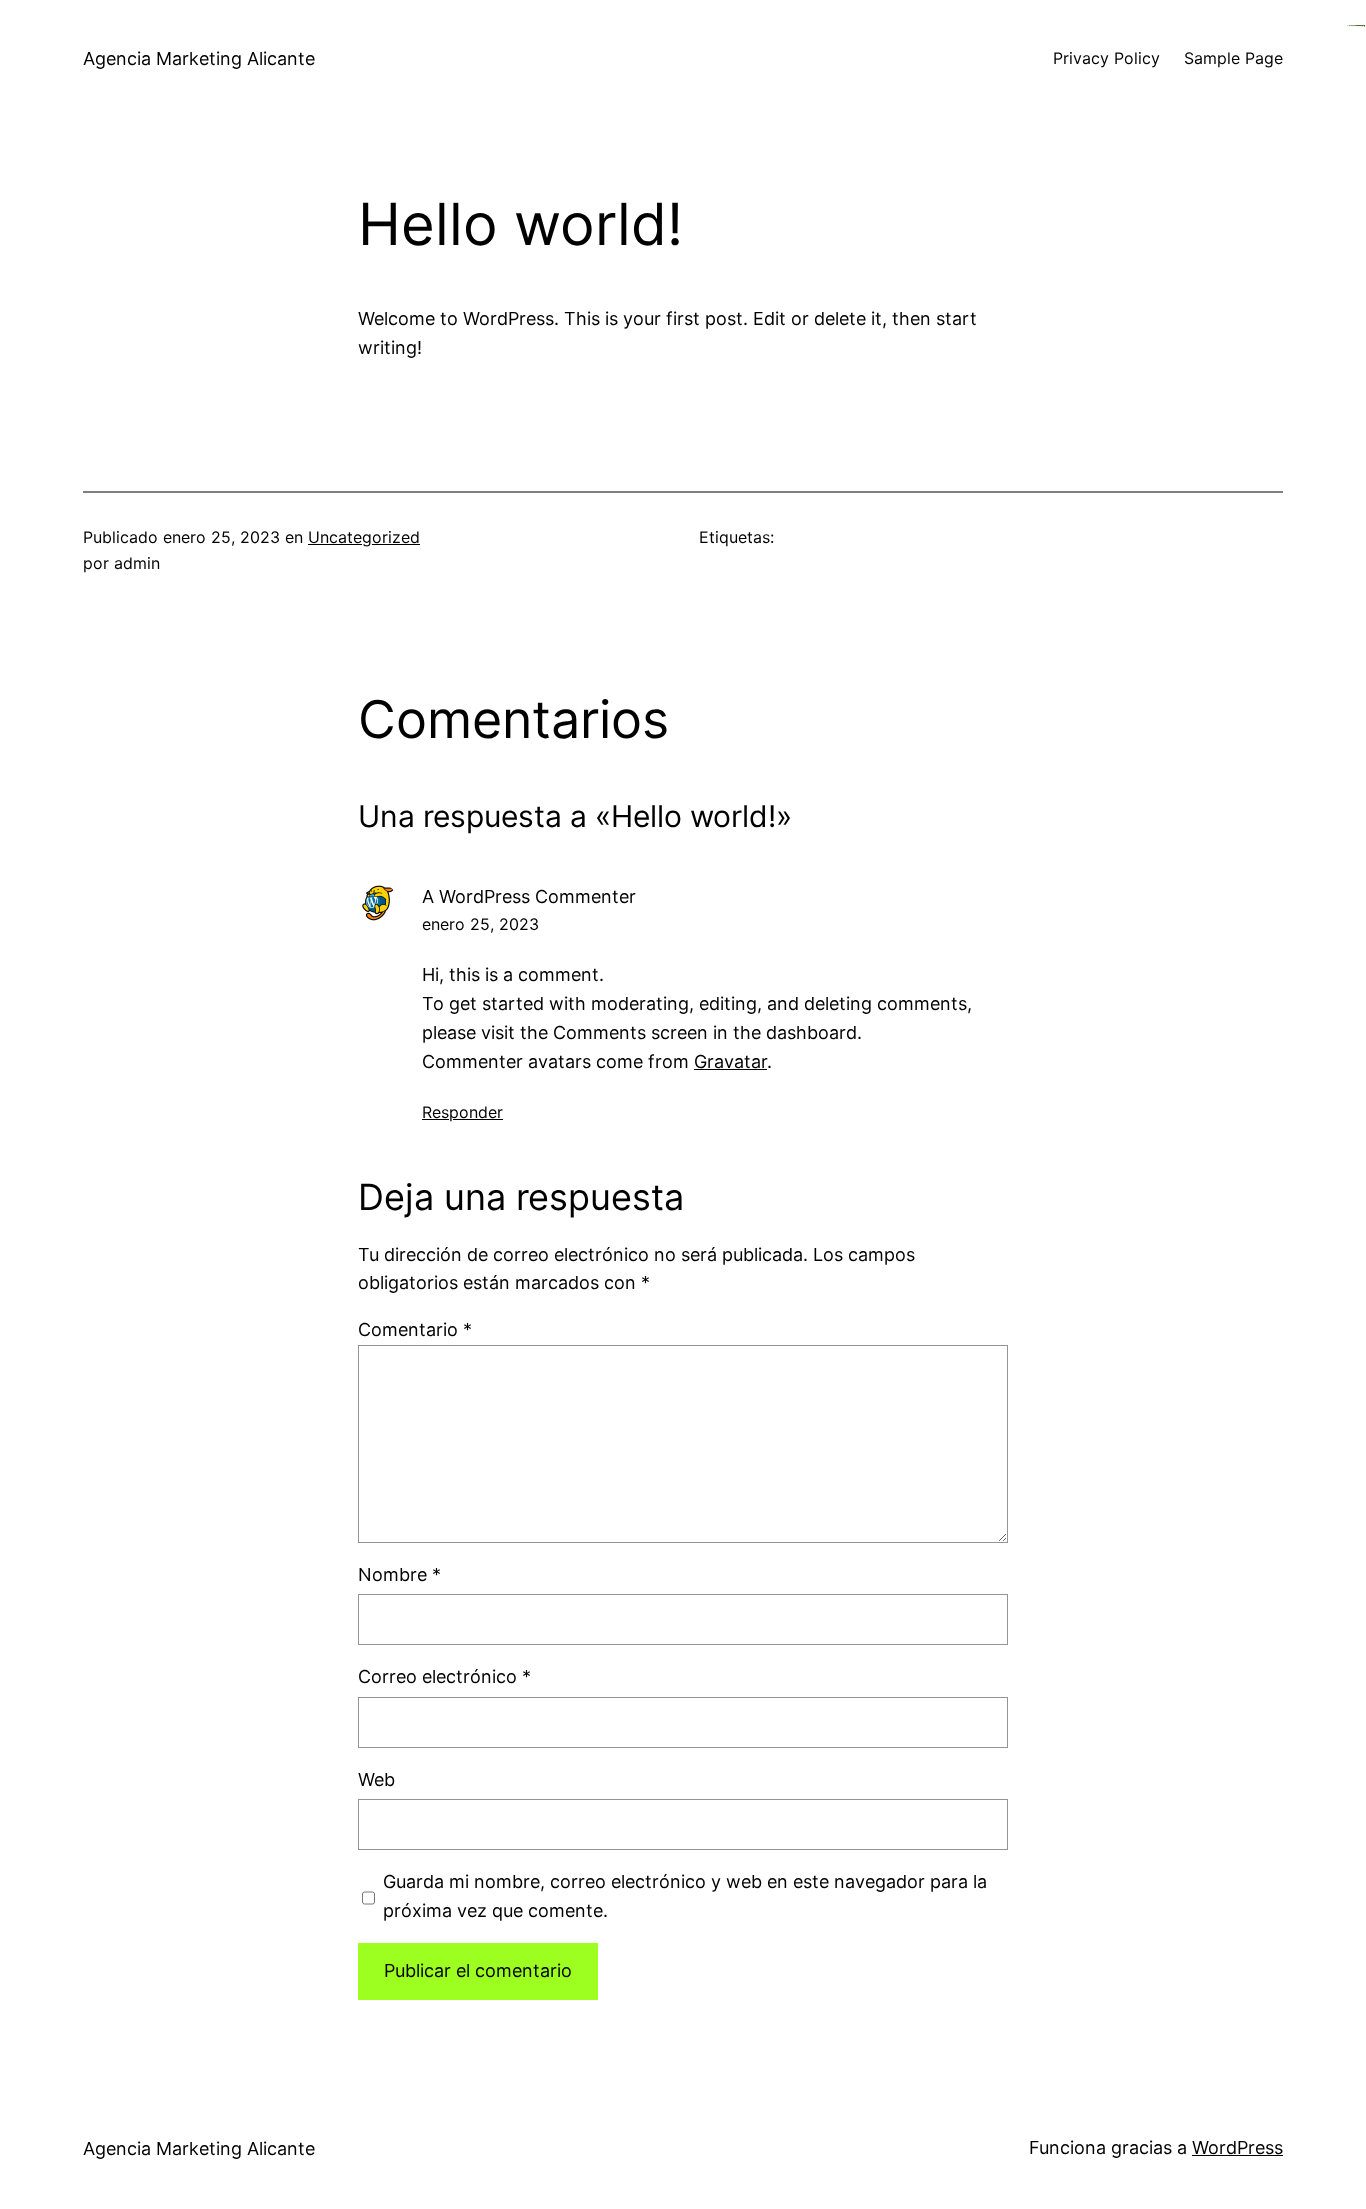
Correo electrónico (444, 1676)
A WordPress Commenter (529, 896)
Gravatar (730, 1061)
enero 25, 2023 (480, 924)
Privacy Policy (1106, 58)
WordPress (1237, 2147)
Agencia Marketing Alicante (199, 58)
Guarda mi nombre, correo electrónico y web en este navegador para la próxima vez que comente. (685, 1896)
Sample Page (1233, 58)
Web (376, 1779)
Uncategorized (364, 537)
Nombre (399, 1574)
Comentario (415, 1329)
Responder (462, 1112)
